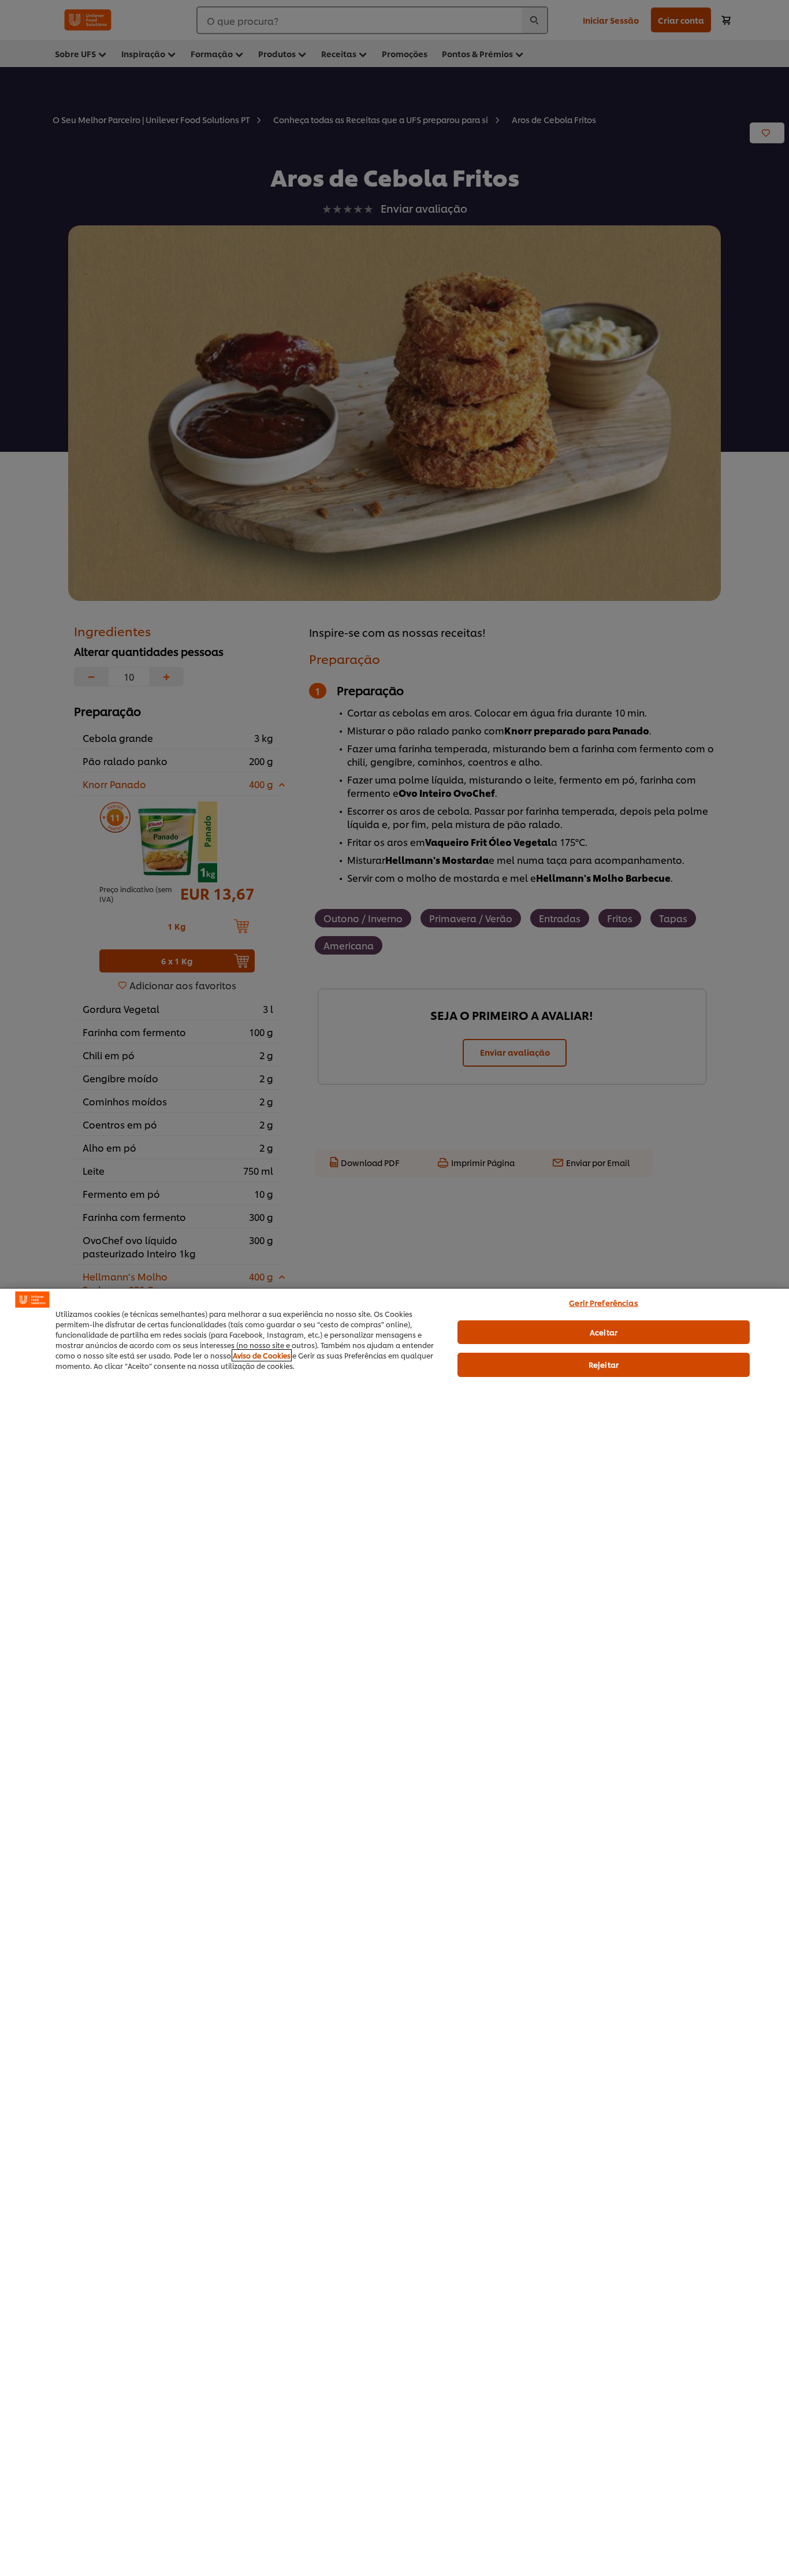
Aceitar (604, 1332)
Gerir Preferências (603, 1302)
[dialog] (394, 1932)
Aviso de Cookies (262, 1355)
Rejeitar (604, 1364)
